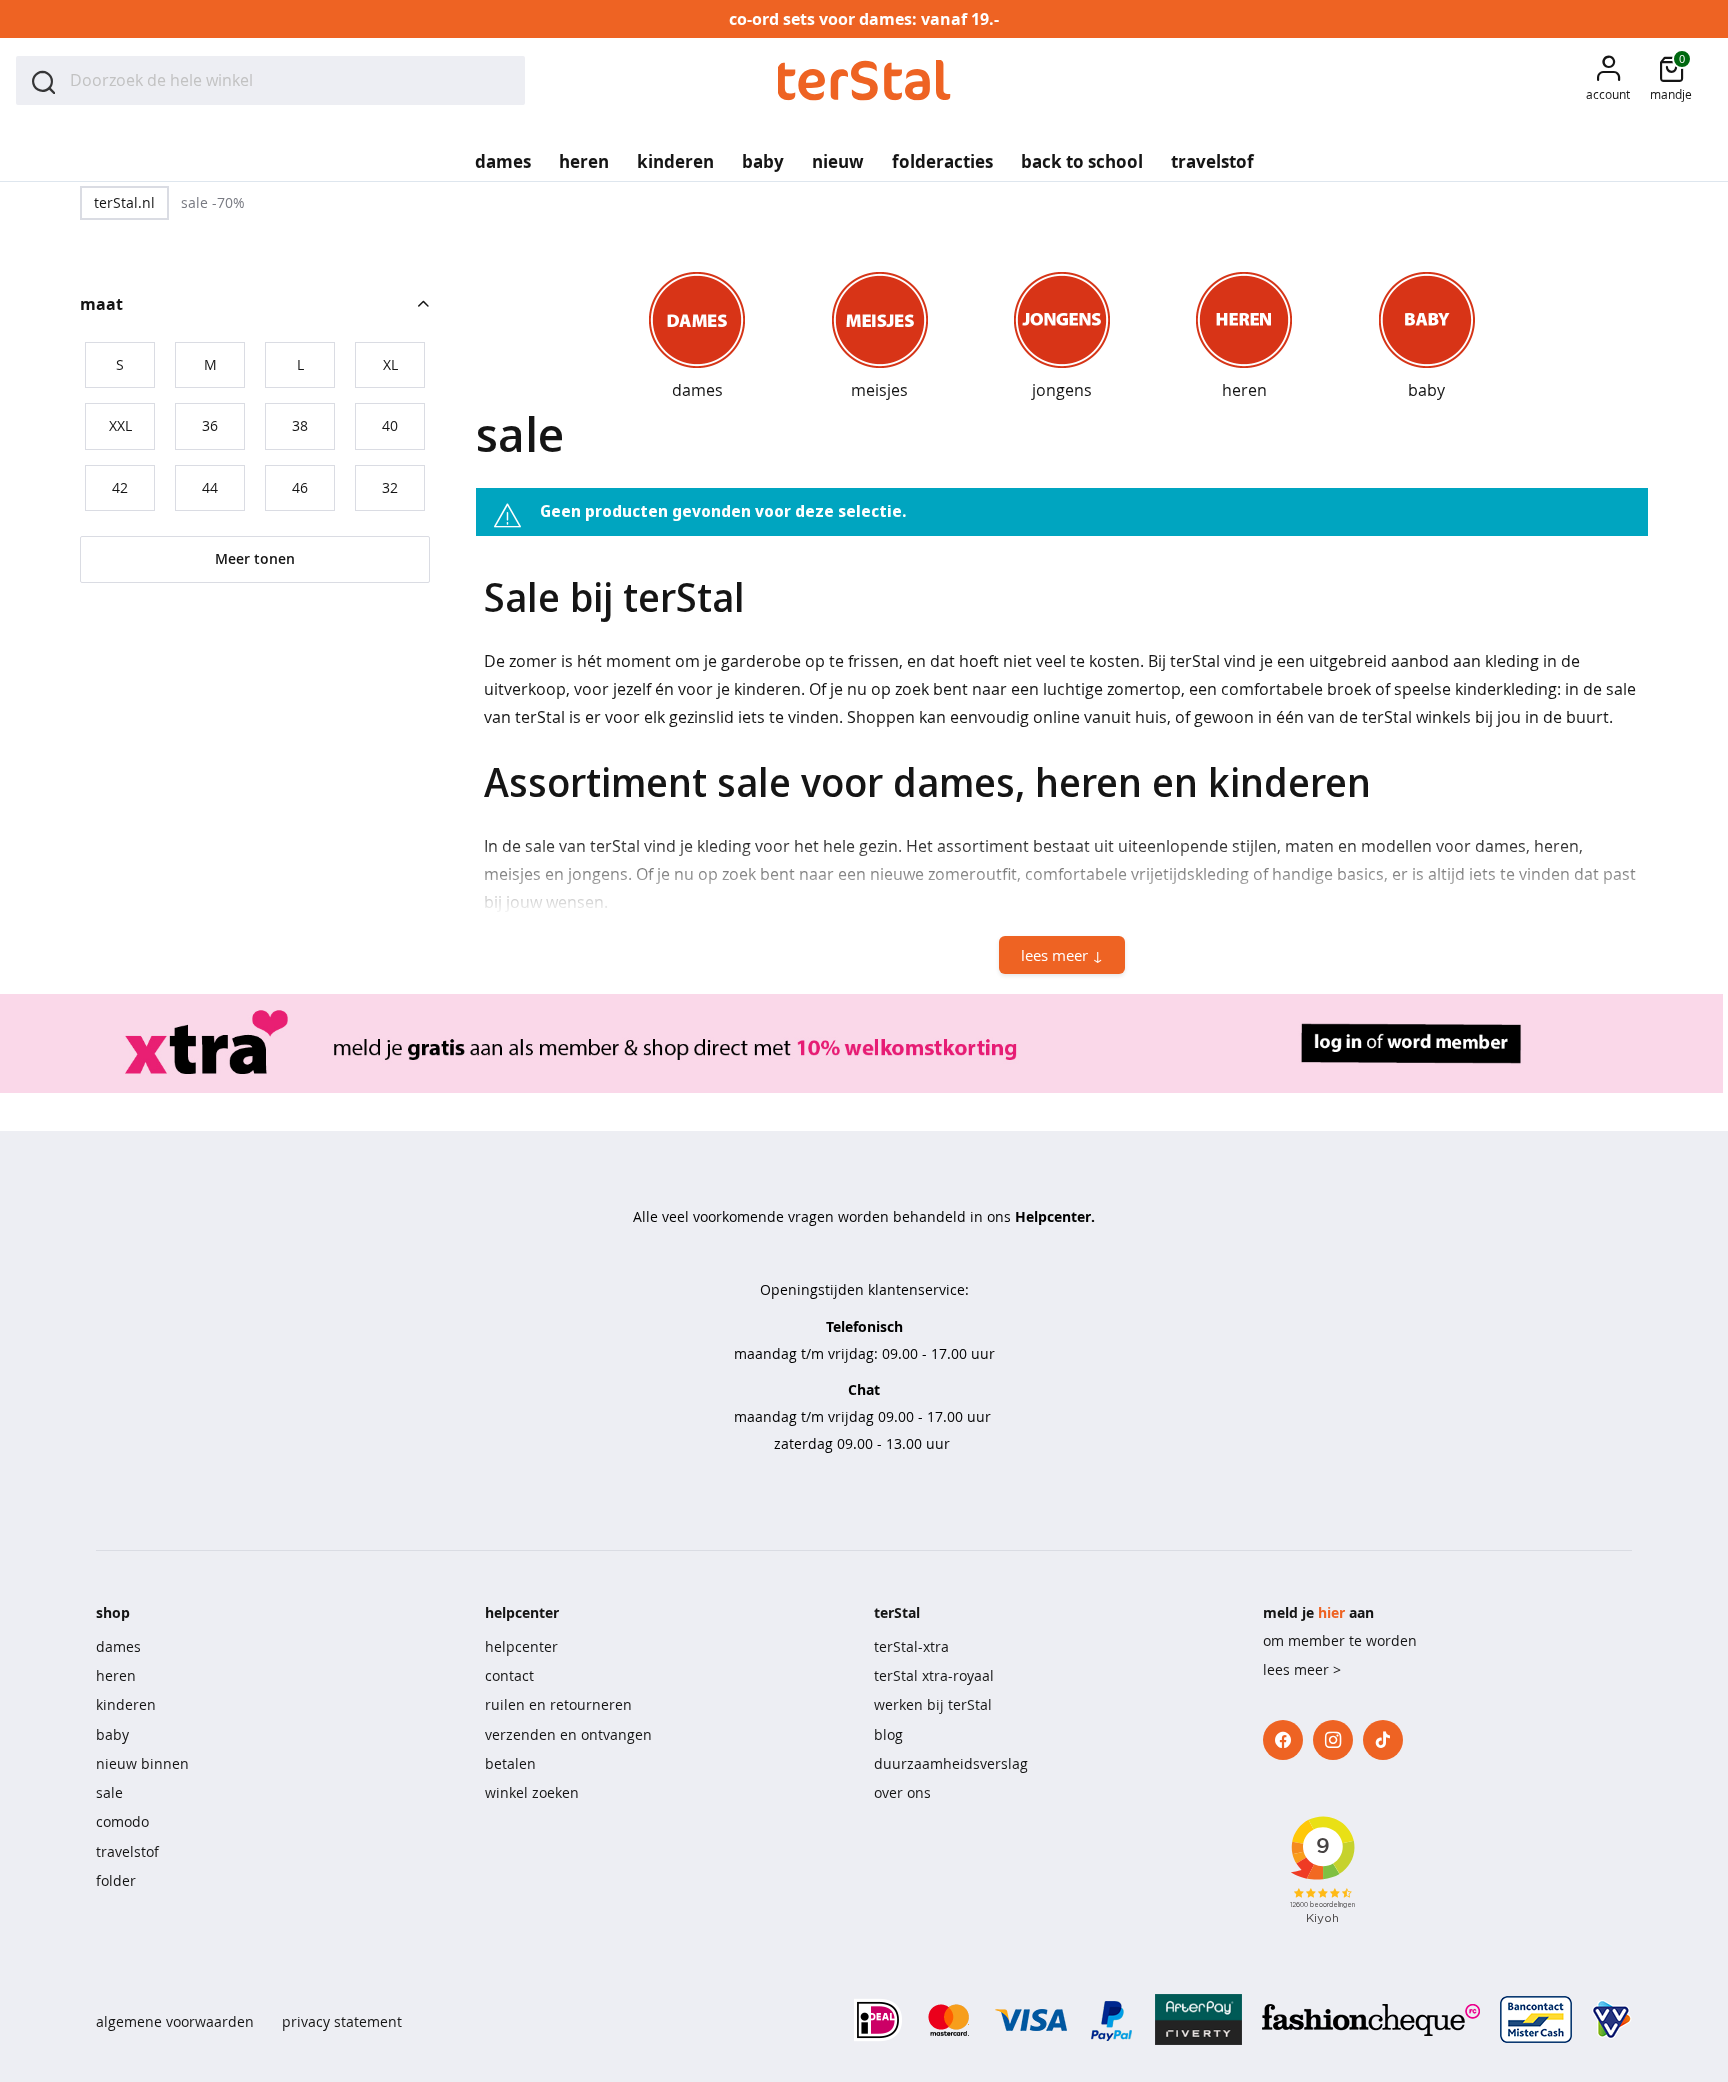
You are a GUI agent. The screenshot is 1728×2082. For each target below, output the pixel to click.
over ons (902, 1792)
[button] (1608, 80)
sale (109, 1792)
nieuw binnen (142, 1763)
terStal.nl (124, 202)
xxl (120, 425)
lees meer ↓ (1062, 955)
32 (390, 487)
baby (112, 1734)
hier (1331, 1612)
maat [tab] (101, 304)
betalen (510, 1763)
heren (116, 1675)
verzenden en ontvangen (568, 1734)
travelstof (127, 1851)
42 (120, 487)
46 (300, 487)
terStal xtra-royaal (934, 1675)
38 (300, 425)
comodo (122, 1821)
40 (390, 425)
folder (116, 1880)
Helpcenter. (1055, 1216)
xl (390, 364)
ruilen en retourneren (558, 1704)
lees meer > (1302, 1669)
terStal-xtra (911, 1646)
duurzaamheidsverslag (951, 1763)
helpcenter (521, 1646)
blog (888, 1734)
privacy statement (342, 2021)
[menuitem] (503, 155)
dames (118, 1646)
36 (210, 425)
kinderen (126, 1704)
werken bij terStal (933, 1704)
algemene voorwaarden (175, 2021)
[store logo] (864, 80)
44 (210, 487)
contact (509, 1675)
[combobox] (270, 80)
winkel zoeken (532, 1792)
